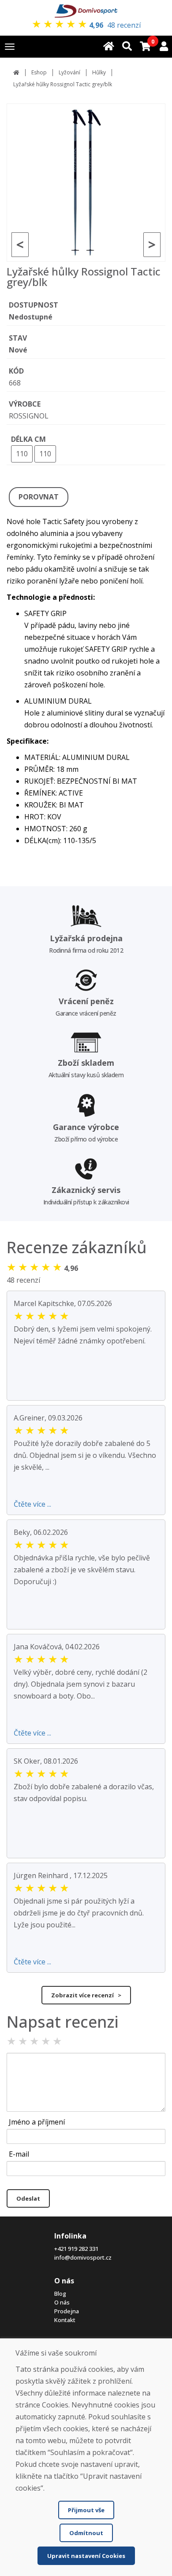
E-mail (19, 2154)
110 (22, 454)
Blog (60, 2293)
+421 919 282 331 (76, 2249)
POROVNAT (39, 497)
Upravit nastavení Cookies (86, 2556)
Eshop (39, 72)
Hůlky (99, 72)
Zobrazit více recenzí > (86, 1995)
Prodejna (67, 2311)
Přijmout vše (86, 2510)
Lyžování (69, 72)
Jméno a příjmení (37, 2122)
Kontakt (65, 2320)
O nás (62, 2302)
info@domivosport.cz (83, 2257)
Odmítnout (86, 2533)
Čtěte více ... (32, 1504)
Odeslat (28, 2198)
